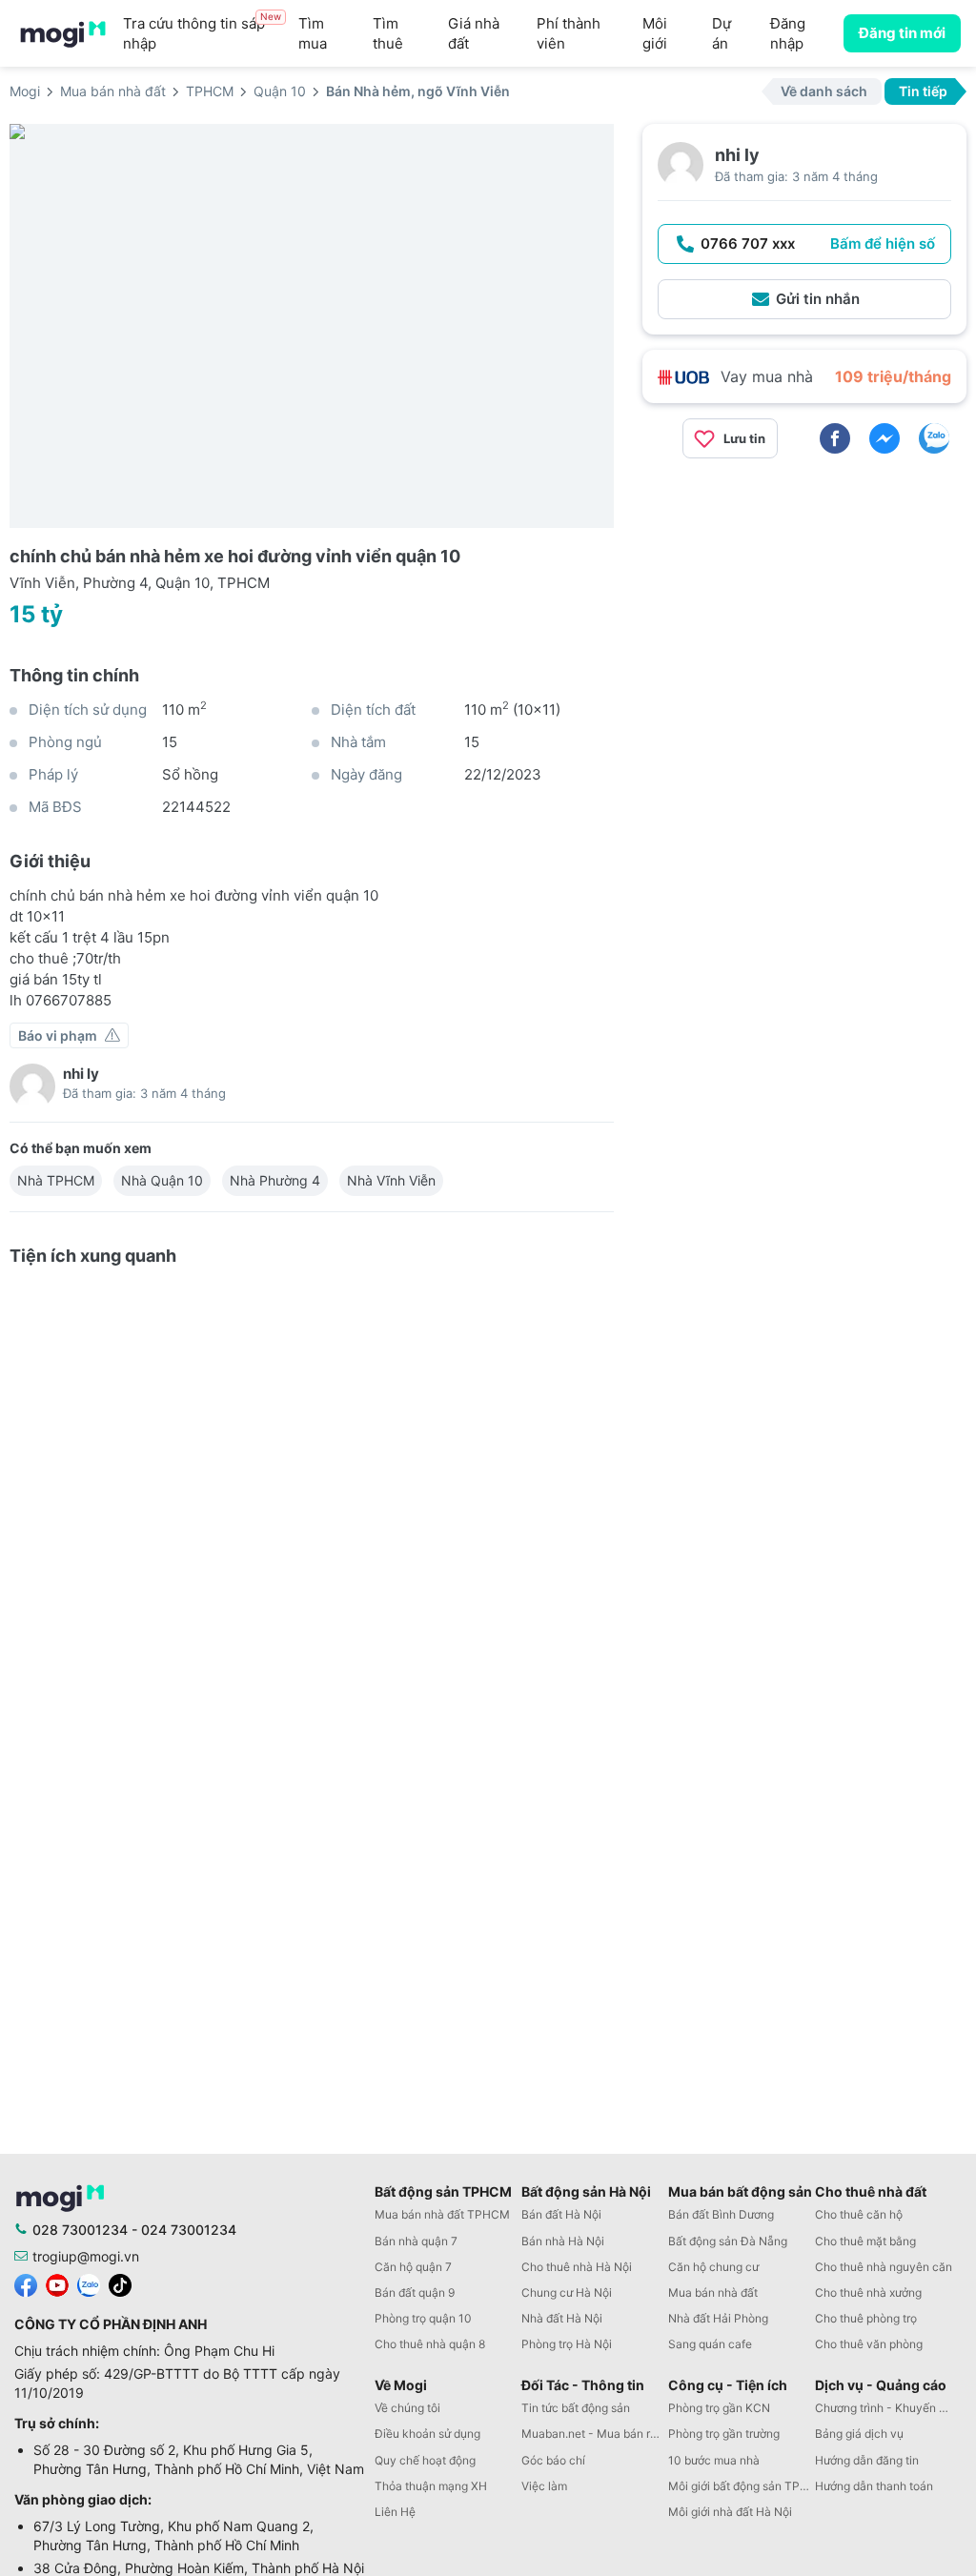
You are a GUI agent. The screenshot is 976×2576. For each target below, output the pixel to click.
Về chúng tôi (407, 2408)
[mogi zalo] (89, 2284)
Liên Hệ (395, 2512)
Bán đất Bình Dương (721, 2214)
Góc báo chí (553, 2460)
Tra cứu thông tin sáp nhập (202, 33)
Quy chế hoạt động (425, 2460)
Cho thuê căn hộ (859, 2214)
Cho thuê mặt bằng (865, 2241)
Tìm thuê (388, 33)
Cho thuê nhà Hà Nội (577, 2267)
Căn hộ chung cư (713, 2267)
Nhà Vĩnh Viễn (391, 1180)
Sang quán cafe (710, 2344)
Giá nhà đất (474, 33)
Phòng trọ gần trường (724, 2434)
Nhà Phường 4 (275, 1180)
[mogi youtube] (57, 2284)
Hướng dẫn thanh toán (874, 2486)
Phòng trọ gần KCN (719, 2408)
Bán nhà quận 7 (416, 2241)
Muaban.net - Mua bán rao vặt (595, 2434)
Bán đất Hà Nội (561, 2214)
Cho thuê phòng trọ (866, 2318)
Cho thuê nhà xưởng (868, 2292)
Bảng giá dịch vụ (859, 2434)
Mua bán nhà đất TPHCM (442, 2214)
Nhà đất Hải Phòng (718, 2318)
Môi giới (655, 33)
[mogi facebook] (26, 2284)
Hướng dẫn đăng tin (867, 2460)
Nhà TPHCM (56, 1180)
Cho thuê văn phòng (869, 2344)
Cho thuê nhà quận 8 (430, 2344)
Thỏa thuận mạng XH (431, 2486)
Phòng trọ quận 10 (423, 2318)
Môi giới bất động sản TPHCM (742, 2486)
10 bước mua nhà (714, 2460)
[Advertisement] (804, 607)
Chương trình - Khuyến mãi (886, 2408)
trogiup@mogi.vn (86, 2256)
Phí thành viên (569, 33)
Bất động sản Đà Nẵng (728, 2241)
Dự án (722, 33)
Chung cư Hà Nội (567, 2292)
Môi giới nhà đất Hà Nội (730, 2512)
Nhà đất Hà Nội (562, 2318)
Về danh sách (824, 91)
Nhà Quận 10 (162, 1180)
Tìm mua (313, 33)
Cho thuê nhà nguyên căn (884, 2267)
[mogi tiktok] (120, 2284)
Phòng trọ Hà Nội (567, 2344)
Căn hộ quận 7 (413, 2267)
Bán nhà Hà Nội (563, 2241)
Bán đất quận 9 (415, 2292)
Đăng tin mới (902, 33)
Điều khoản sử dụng (427, 2434)
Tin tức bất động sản (576, 2408)
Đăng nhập (788, 33)
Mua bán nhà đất (713, 2292)
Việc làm (544, 2486)
